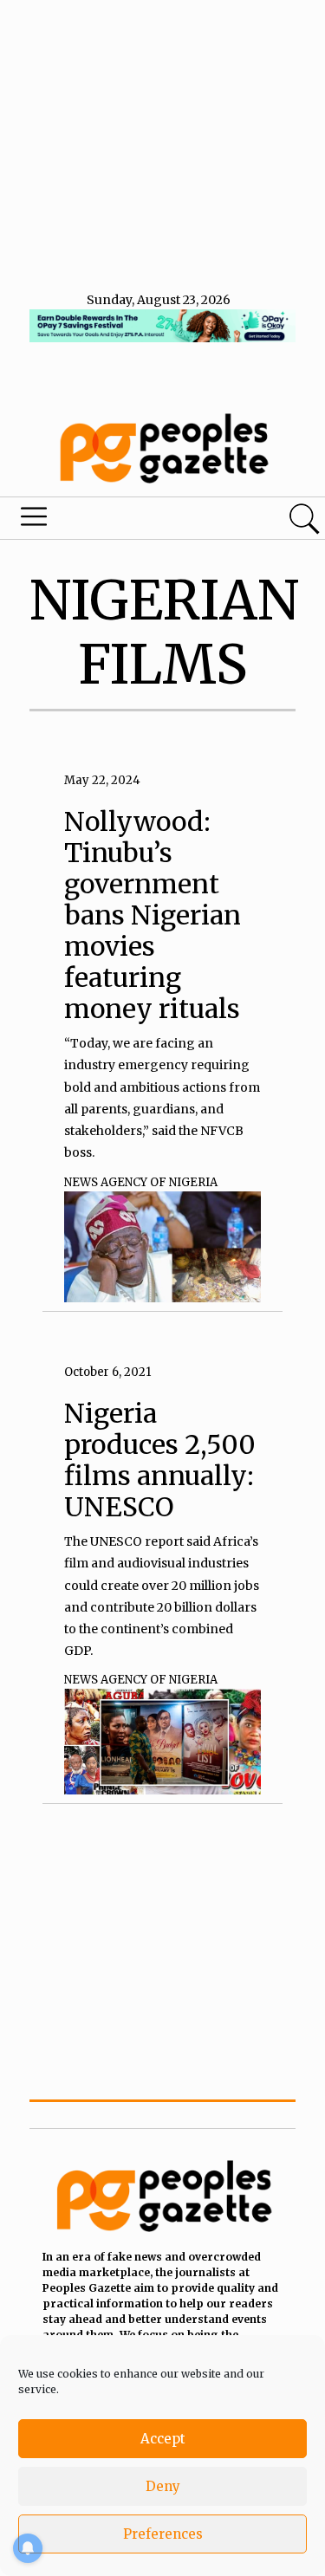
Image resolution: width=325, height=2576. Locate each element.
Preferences (163, 2534)
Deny (163, 2486)
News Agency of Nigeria (141, 1182)
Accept (163, 2439)
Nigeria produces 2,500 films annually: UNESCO (160, 1460)
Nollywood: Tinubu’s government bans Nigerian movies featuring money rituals (153, 915)
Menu (111, 521)
